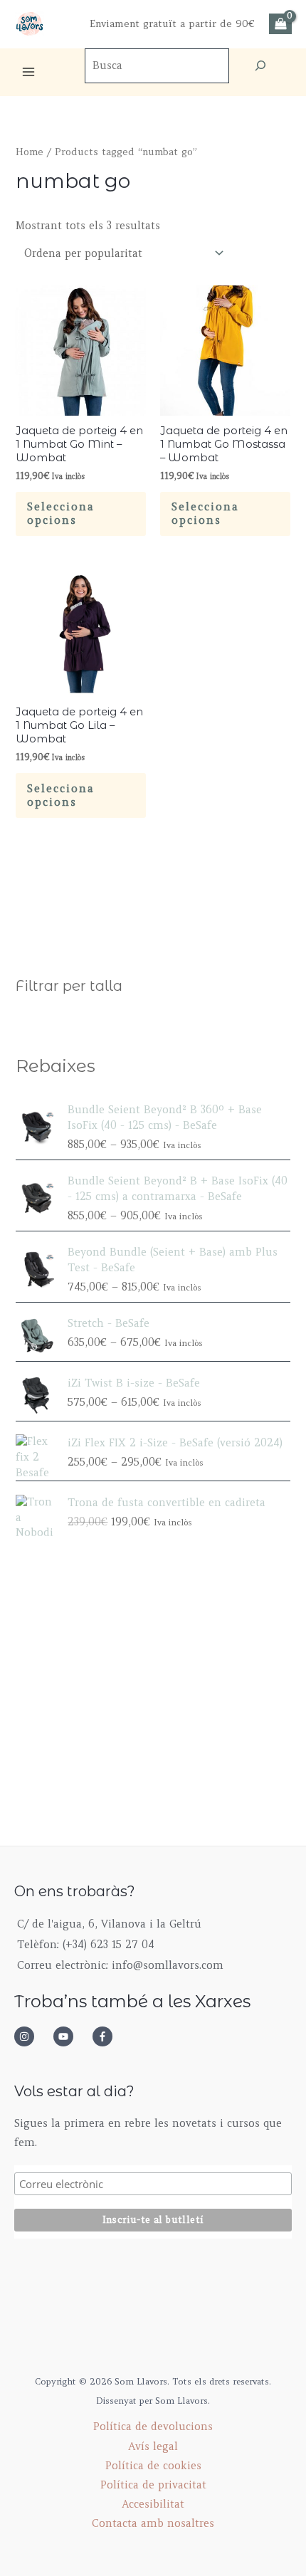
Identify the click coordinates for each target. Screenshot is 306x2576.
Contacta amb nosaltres (153, 2523)
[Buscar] (260, 66)
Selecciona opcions (61, 514)
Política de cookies (153, 2466)
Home (30, 152)
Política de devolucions (153, 2427)
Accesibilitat (153, 2504)
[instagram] (32, 2036)
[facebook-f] (107, 2036)
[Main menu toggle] (28, 72)
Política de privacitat (153, 2485)
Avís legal (153, 2446)
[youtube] (71, 2036)
